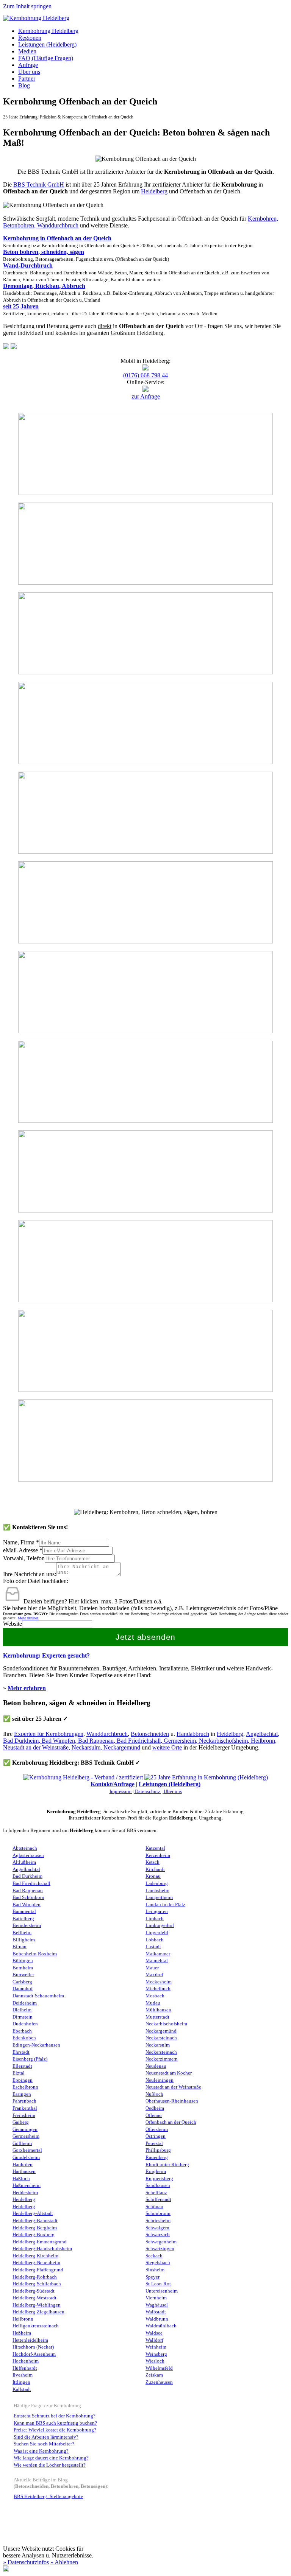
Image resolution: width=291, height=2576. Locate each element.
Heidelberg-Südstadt (34, 2291)
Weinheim (156, 2347)
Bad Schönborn (28, 1897)
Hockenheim (26, 2361)
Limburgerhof (160, 1925)
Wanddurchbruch (107, 1734)
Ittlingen (21, 2382)
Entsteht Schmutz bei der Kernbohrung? (55, 2416)
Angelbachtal (262, 1734)
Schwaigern (157, 2228)
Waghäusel (157, 2305)
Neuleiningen (160, 2080)
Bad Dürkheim (21, 1741)
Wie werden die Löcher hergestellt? (50, 2465)
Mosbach (155, 1996)
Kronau (153, 1876)
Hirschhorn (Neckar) (33, 2347)
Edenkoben (24, 2038)
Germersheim (180, 1741)
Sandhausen (158, 2185)
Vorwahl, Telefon (24, 1558)
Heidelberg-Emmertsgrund (40, 2242)
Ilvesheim (23, 2375)
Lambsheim (157, 1891)
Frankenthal (25, 2108)
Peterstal (154, 2143)
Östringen (156, 2136)
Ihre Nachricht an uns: (30, 1574)
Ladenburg (157, 1883)
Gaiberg (21, 2122)
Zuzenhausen (159, 2382)
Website (13, 1624)
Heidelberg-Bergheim (35, 2228)
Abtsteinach (25, 1848)
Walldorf (154, 2340)
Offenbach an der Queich (171, 2122)
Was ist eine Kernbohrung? (41, 2451)
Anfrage (28, 65)
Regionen (30, 38)
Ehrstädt (21, 2052)
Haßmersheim (27, 2185)
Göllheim (22, 2143)
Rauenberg (157, 2157)
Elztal (19, 2073)
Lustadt (153, 1947)
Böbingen (23, 1961)
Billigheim (24, 1940)
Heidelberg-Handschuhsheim (42, 2249)
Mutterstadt (157, 2017)
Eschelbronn (25, 2087)
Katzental (155, 1848)
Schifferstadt (158, 2199)
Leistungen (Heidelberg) (47, 44)
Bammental (24, 1911)
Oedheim (155, 2108)
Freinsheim (24, 2115)
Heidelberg (154, 191)
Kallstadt (22, 2389)
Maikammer (158, 1954)
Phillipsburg (158, 2150)
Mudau (153, 2003)
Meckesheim (159, 1982)
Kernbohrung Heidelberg (48, 31)
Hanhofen (23, 2165)
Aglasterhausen (28, 1855)
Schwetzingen (160, 2249)
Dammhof (23, 1989)
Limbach (155, 1919)
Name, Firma (21, 1542)
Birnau (20, 1947)
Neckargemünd (122, 1747)
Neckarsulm (86, 1747)
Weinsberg (156, 2354)
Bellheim (22, 1933)
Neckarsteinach (161, 2038)
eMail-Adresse (23, 1550)
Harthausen (24, 2171)
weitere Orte (167, 1747)
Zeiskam (154, 2375)
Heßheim (22, 2333)
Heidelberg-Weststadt (34, 2298)
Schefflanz (156, 2193)
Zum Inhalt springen (27, 6)
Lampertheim (159, 1897)
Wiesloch (155, 2361)
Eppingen (23, 2080)
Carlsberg (22, 1982)
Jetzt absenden (146, 1637)
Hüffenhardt (25, 2368)
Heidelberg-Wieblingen (37, 2305)
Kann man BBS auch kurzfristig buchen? (55, 2423)
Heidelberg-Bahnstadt (35, 2221)
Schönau (154, 2207)
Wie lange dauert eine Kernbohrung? (51, 2458)
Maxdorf (154, 1975)
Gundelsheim (26, 2157)
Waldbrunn (157, 2319)
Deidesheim (25, 2003)
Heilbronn (263, 1741)
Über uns (29, 72)
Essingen (22, 2094)
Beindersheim (27, 1925)
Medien (27, 51)
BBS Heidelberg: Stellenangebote (48, 2497)
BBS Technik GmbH (39, 184)
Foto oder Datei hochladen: (36, 1581)
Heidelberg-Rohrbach (35, 2277)
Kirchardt (155, 1869)
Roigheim (156, 2171)
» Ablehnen (64, 2562)
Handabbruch (193, 1734)
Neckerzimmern (162, 2059)
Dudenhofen (25, 2024)
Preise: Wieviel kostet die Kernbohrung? (55, 2430)
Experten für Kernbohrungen (49, 1734)
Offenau (154, 2115)
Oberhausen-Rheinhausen (172, 2101)
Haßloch (21, 2179)
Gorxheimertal (27, 2150)
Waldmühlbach (161, 2326)
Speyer (153, 2277)
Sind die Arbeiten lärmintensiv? (46, 2437)
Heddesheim (25, 2193)
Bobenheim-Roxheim (35, 1954)
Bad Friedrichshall (139, 1741)
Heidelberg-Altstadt (33, 2213)
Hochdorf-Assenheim (34, 2354)
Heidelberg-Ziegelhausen (38, 2312)
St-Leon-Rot (158, 2284)
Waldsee (154, 2333)
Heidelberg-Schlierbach (37, 2284)
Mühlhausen (158, 2010)
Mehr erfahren (27, 1688)
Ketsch (153, 1862)
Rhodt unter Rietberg (167, 2165)
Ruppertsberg (159, 2179)
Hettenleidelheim (30, 2340)
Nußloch (154, 2094)
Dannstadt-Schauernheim (38, 1996)
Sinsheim (155, 2270)
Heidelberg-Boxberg (34, 2235)
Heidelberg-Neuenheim (36, 2263)
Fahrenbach (24, 2101)
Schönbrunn (158, 2213)
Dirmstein (23, 2017)
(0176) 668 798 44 (145, 375)
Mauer (152, 1968)
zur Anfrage (146, 396)
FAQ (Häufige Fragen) (46, 58)
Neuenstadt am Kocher (169, 2073)
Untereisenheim (162, 2291)
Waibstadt (156, 2312)
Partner (27, 79)
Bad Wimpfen (58, 1741)
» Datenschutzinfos (26, 2562)
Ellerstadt (22, 2066)
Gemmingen (25, 2129)
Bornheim (23, 1968)
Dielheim (22, 2010)
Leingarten (157, 1911)
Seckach (154, 2256)
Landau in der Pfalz (165, 1905)
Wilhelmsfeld (159, 2368)
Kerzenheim (158, 1855)
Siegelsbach (158, 2263)
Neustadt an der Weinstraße (36, 1747)
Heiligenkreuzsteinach (36, 2326)
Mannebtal (157, 1961)
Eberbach (22, 2031)
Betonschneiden (150, 1734)
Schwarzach (158, 2235)
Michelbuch (158, 1989)
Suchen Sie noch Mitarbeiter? (44, 2444)
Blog (24, 85)
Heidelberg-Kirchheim (35, 2256)
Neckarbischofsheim (223, 1741)
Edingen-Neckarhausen (36, 2045)
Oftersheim (157, 2129)
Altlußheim (24, 1862)
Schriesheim (158, 2221)
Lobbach (155, 1940)
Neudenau (156, 2066)
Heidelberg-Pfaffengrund (38, 2270)
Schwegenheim (161, 2242)
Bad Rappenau (96, 1741)
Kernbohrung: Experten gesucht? (46, 1655)
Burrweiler (23, 1975)
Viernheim (156, 2298)
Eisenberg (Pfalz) (30, 2059)
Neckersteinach (161, 2052)
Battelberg (23, 1919)
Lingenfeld (157, 1933)
